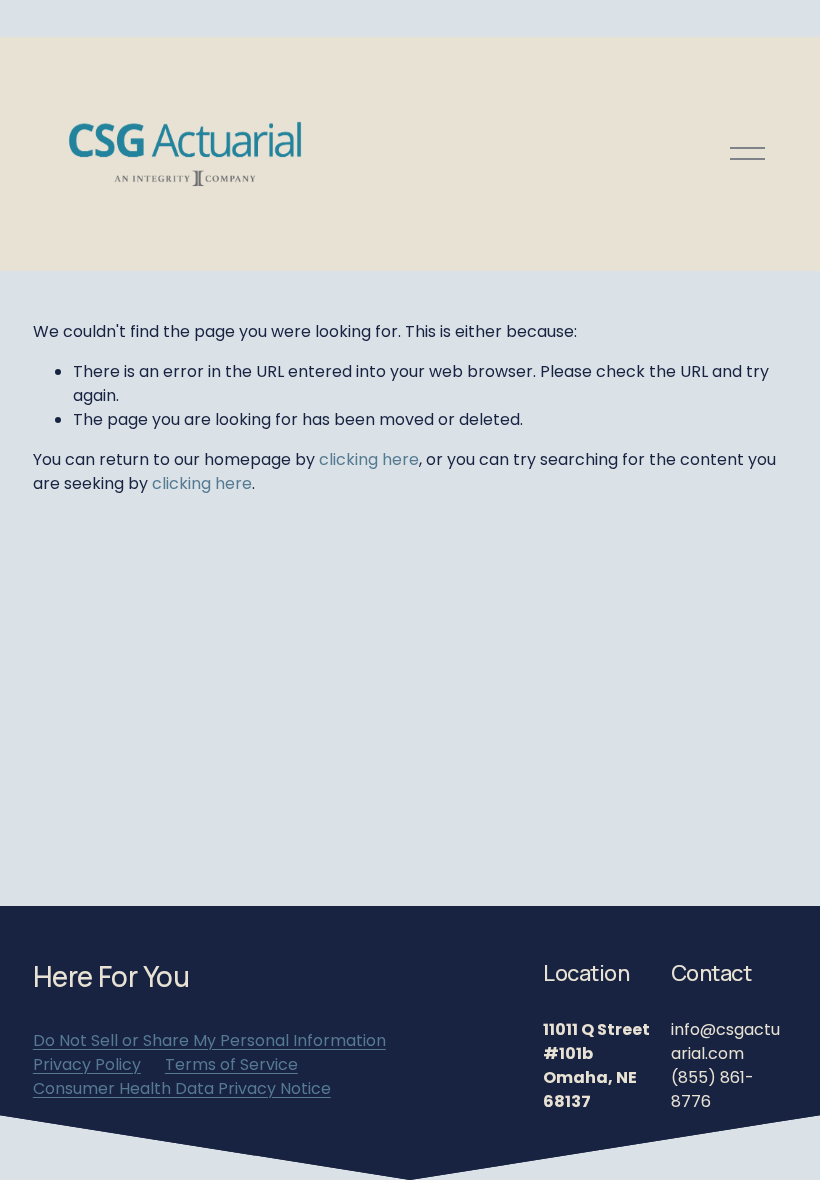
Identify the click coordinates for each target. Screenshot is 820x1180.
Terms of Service (231, 1064)
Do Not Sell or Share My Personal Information (209, 1040)
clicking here (369, 459)
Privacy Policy (87, 1064)
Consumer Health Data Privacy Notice (182, 1088)
